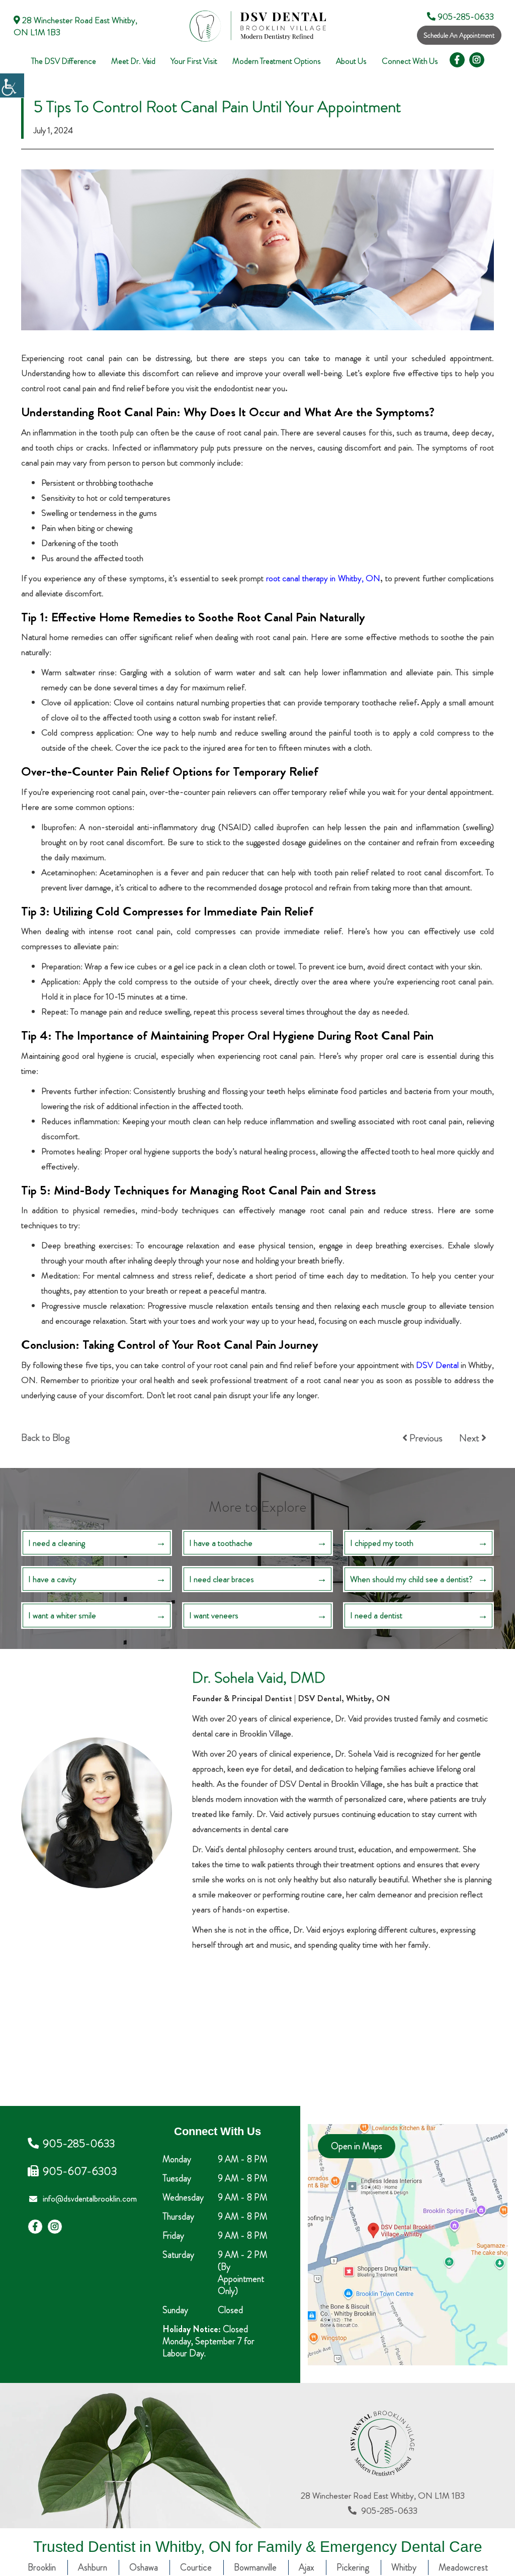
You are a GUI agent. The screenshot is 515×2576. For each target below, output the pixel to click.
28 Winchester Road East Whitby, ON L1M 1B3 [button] (75, 26)
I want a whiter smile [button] (62, 1615)
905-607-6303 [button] (80, 2171)
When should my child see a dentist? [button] (411, 1579)
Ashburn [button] (93, 2567)
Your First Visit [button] (194, 61)
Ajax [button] (307, 2567)
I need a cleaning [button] (57, 1543)
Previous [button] (425, 1438)
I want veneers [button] (214, 1615)
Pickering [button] (353, 2567)
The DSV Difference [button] (64, 61)
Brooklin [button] (42, 2567)
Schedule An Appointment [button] (459, 35)
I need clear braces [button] (222, 1579)
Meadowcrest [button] (463, 2567)
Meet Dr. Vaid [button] (133, 61)
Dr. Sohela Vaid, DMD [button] (259, 1677)
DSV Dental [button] (437, 1365)
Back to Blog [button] (45, 1438)
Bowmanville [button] (255, 2567)
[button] (12, 85)
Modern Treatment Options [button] (277, 61)
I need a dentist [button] (376, 1615)
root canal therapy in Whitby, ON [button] (323, 578)
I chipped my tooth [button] (382, 1543)
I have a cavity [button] (52, 1579)
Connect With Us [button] (410, 61)
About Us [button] (351, 61)
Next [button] (470, 1438)
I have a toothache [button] (221, 1543)
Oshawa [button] (144, 2567)
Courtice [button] (196, 2567)
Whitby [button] (404, 2567)
